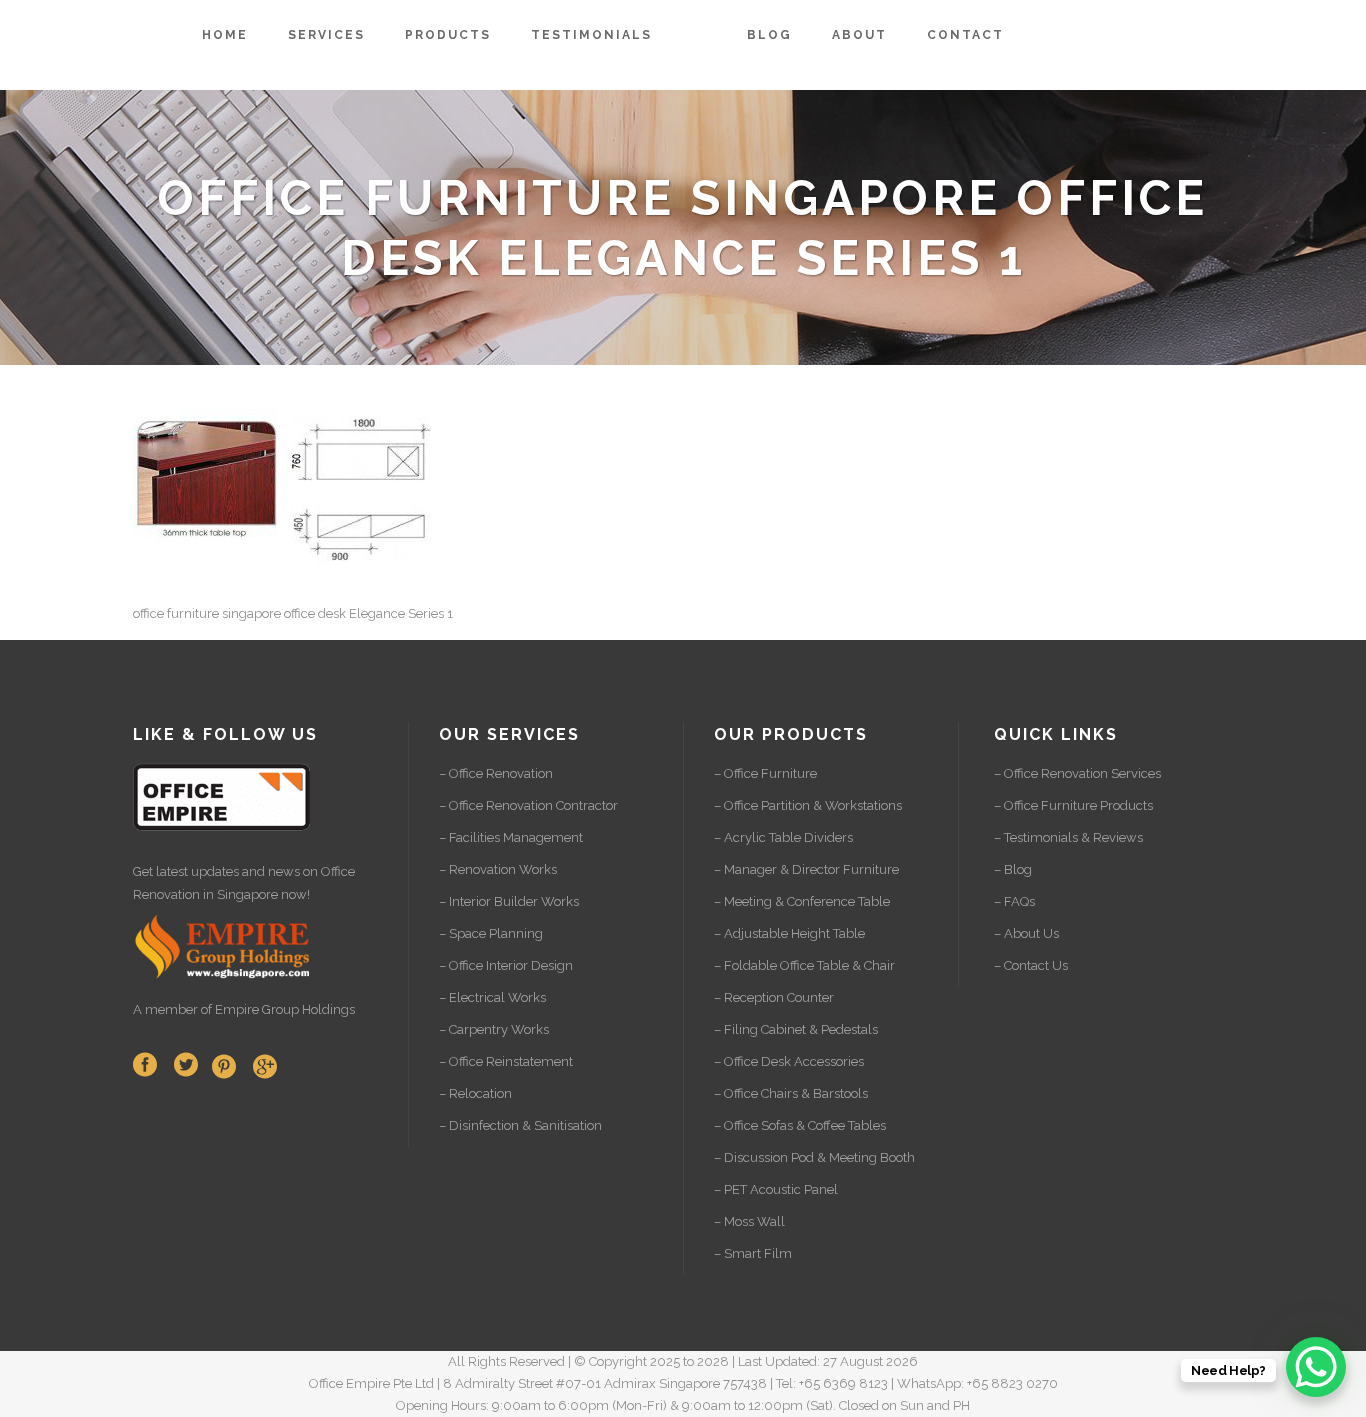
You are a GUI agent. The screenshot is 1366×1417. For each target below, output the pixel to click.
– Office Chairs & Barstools (791, 1093)
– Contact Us (1031, 965)
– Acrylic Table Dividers (783, 837)
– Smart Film (753, 1253)
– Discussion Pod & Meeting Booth (814, 1157)
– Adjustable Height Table (789, 933)
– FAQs (1014, 901)
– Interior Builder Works (509, 901)
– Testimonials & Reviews (1068, 837)
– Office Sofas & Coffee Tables (800, 1125)
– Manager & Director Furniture (806, 869)
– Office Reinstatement (506, 1061)
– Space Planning (491, 933)
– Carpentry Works (494, 1029)
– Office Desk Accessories (789, 1061)
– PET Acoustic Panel (776, 1189)
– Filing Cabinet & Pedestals (796, 1029)
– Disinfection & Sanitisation (520, 1125)
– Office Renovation (496, 773)
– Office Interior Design (506, 965)
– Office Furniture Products (1073, 805)
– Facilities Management (511, 837)
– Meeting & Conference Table (802, 901)
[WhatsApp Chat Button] (1316, 1367)
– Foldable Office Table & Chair (804, 965)
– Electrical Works (492, 997)
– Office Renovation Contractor (528, 805)
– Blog (1013, 869)
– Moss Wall (749, 1221)
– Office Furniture (765, 773)
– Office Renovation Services (1077, 773)
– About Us (1026, 933)
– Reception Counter (774, 997)
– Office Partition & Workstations (808, 805)
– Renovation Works (498, 869)
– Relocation (475, 1093)
